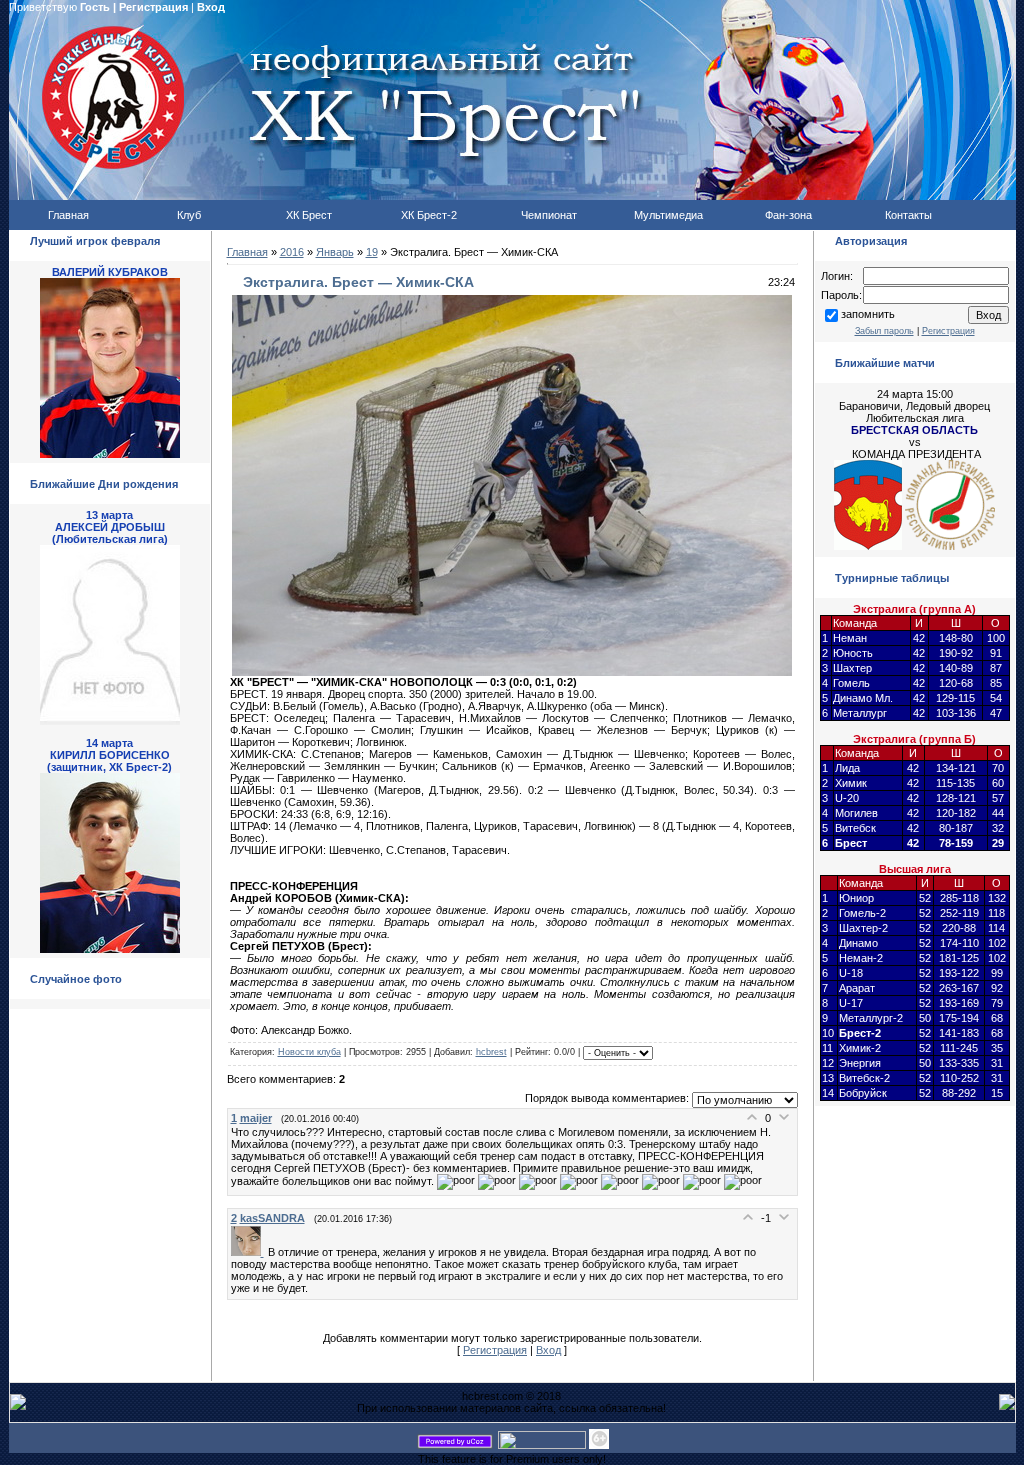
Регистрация (153, 7)
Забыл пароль (884, 331)
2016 (292, 252)
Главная (247, 252)
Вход (211, 7)
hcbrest (491, 1052)
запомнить (868, 314)
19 (372, 252)
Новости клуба (309, 1052)
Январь (335, 252)
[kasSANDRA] (249, 1252)
